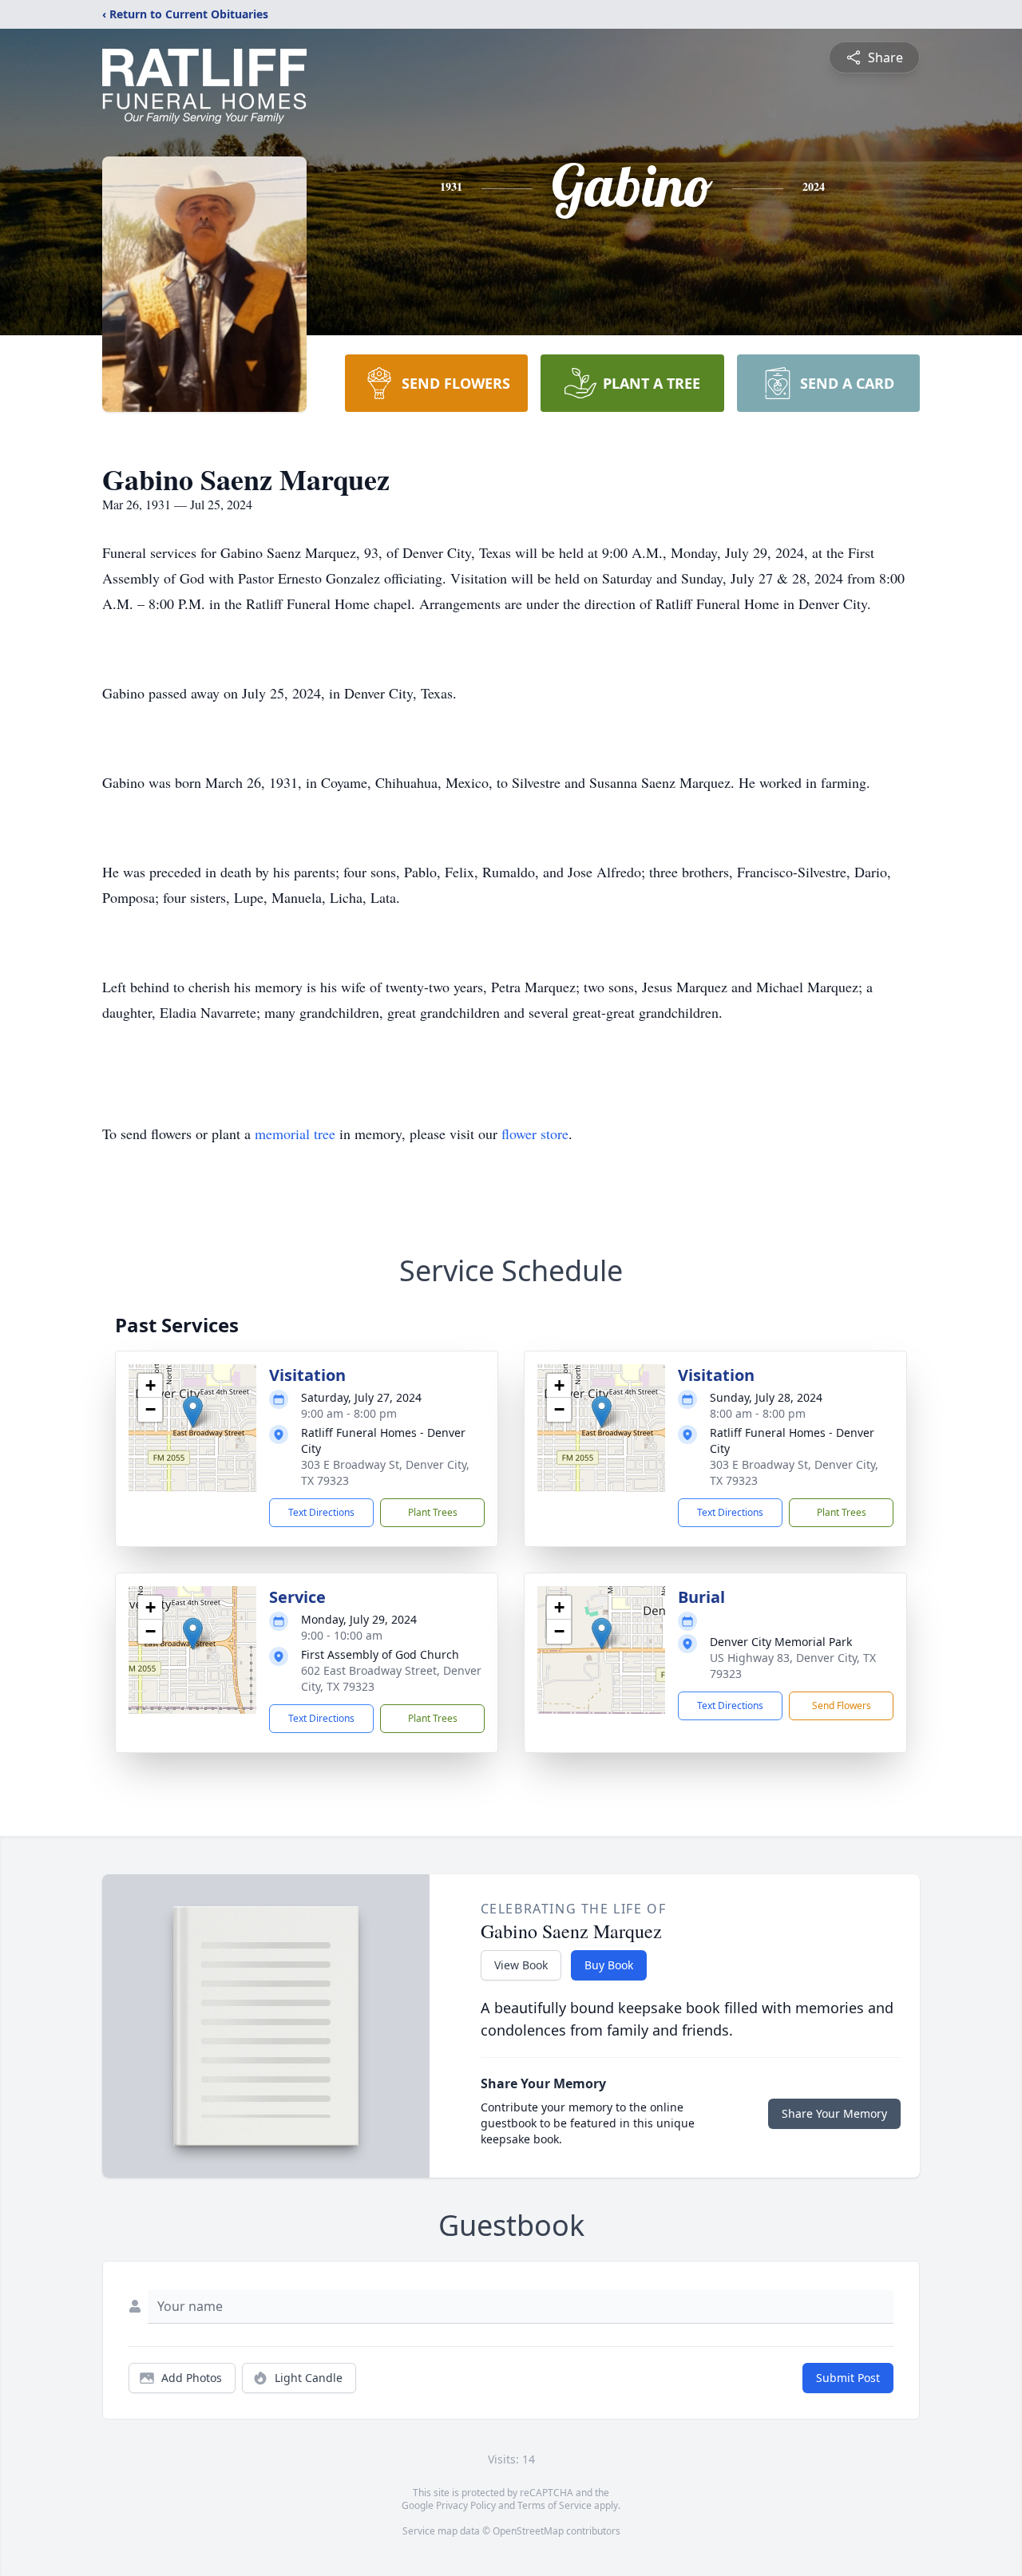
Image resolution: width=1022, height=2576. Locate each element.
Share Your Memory (834, 2113)
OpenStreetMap (528, 2531)
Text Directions (321, 1512)
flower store (535, 1134)
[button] (193, 1412)
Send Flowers (842, 1705)
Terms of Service (555, 2505)
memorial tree (295, 1134)
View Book (521, 1965)
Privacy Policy (466, 2505)
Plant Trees (433, 1512)
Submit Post (848, 2378)
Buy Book (609, 1965)
